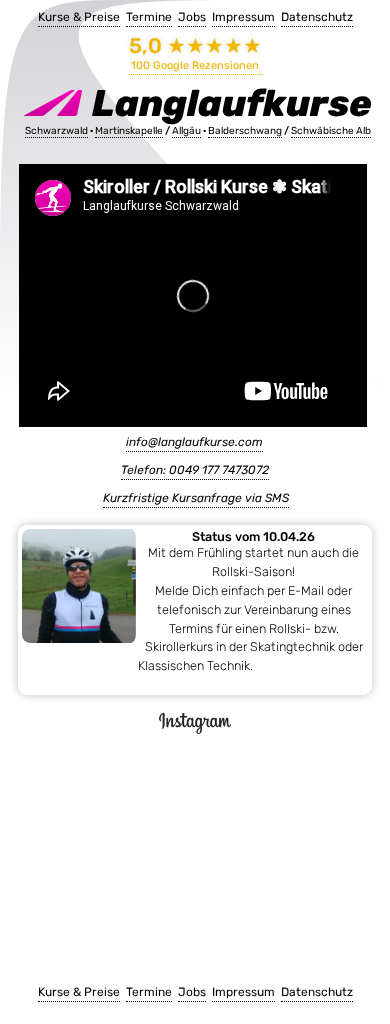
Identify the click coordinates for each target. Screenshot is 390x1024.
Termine (149, 17)
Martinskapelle (129, 131)
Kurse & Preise (79, 17)
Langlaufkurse (228, 103)
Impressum (243, 17)
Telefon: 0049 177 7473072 (195, 470)
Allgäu (186, 131)
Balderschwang (245, 131)
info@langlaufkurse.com (194, 442)
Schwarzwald (56, 131)
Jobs (192, 17)
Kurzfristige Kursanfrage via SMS (196, 498)
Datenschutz (317, 17)
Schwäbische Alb (331, 131)
